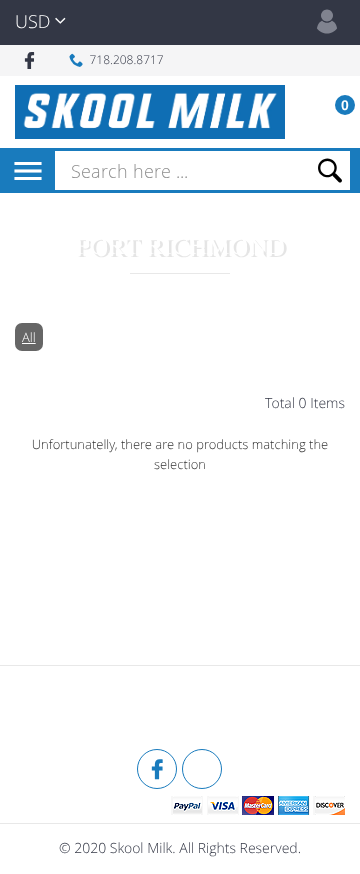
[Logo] (150, 112)
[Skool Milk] (65, 710)
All (29, 337)
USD (32, 22)
